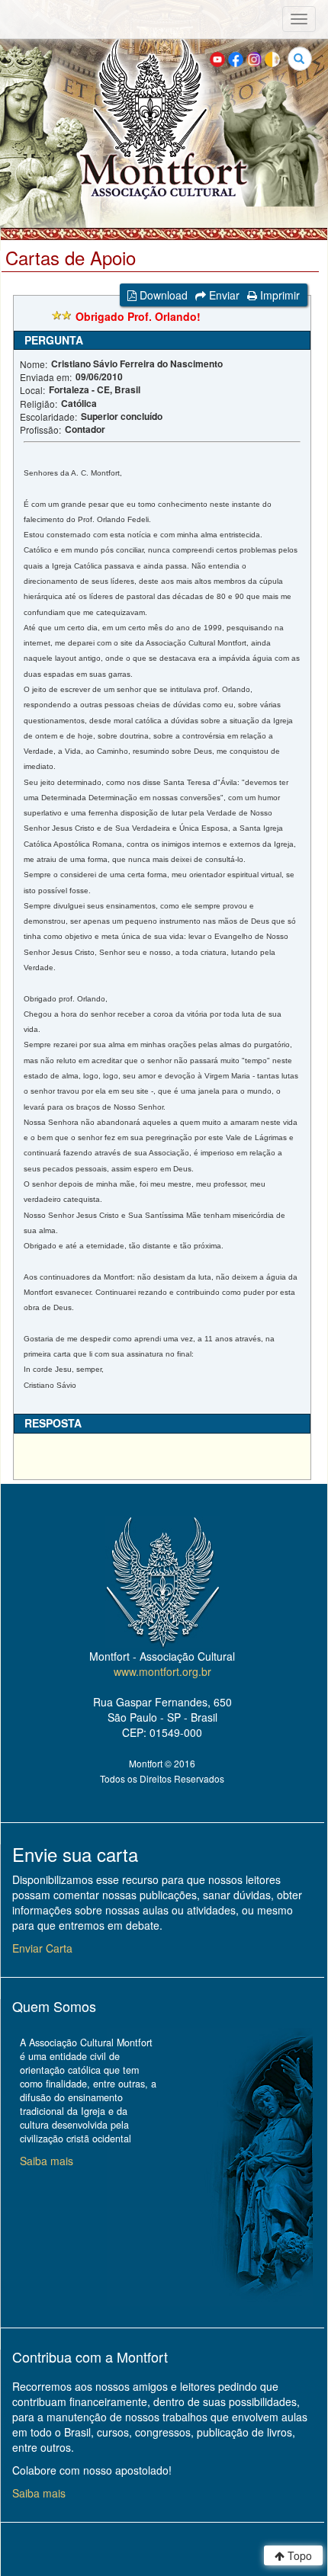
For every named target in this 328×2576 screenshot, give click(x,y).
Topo (298, 2555)
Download (162, 295)
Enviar (223, 295)
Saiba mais (47, 2161)
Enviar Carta (42, 1948)
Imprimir (278, 295)
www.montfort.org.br (162, 1671)
